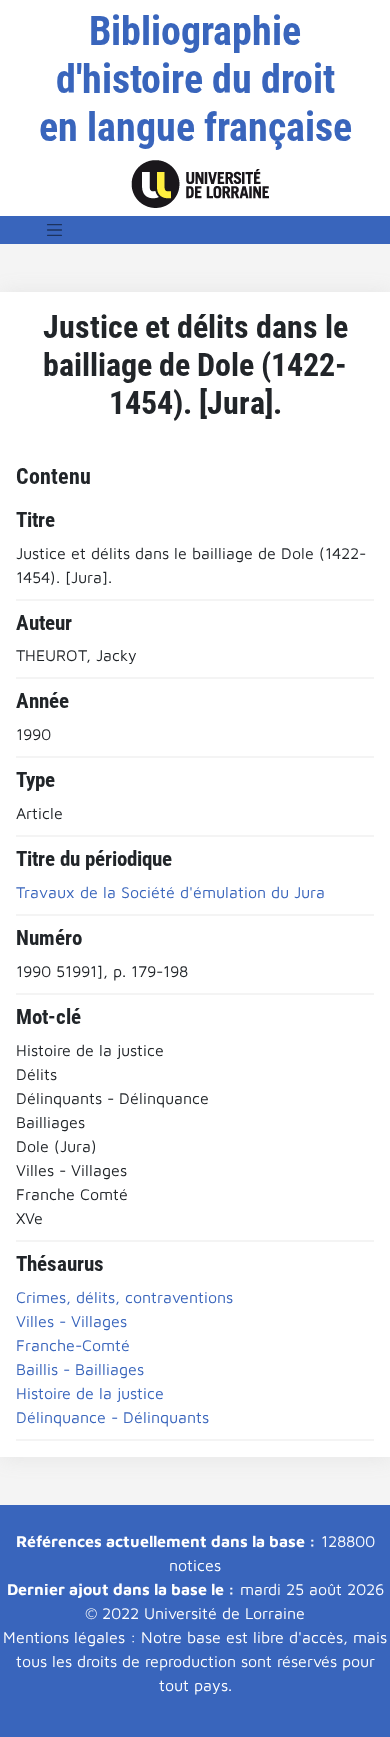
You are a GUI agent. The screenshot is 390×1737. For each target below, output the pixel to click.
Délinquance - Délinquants (112, 1417)
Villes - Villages (71, 1321)
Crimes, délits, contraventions (124, 1297)
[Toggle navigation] (55, 230)
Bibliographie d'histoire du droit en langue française (195, 79)
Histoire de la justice (90, 1393)
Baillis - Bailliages (80, 1369)
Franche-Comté (73, 1345)
